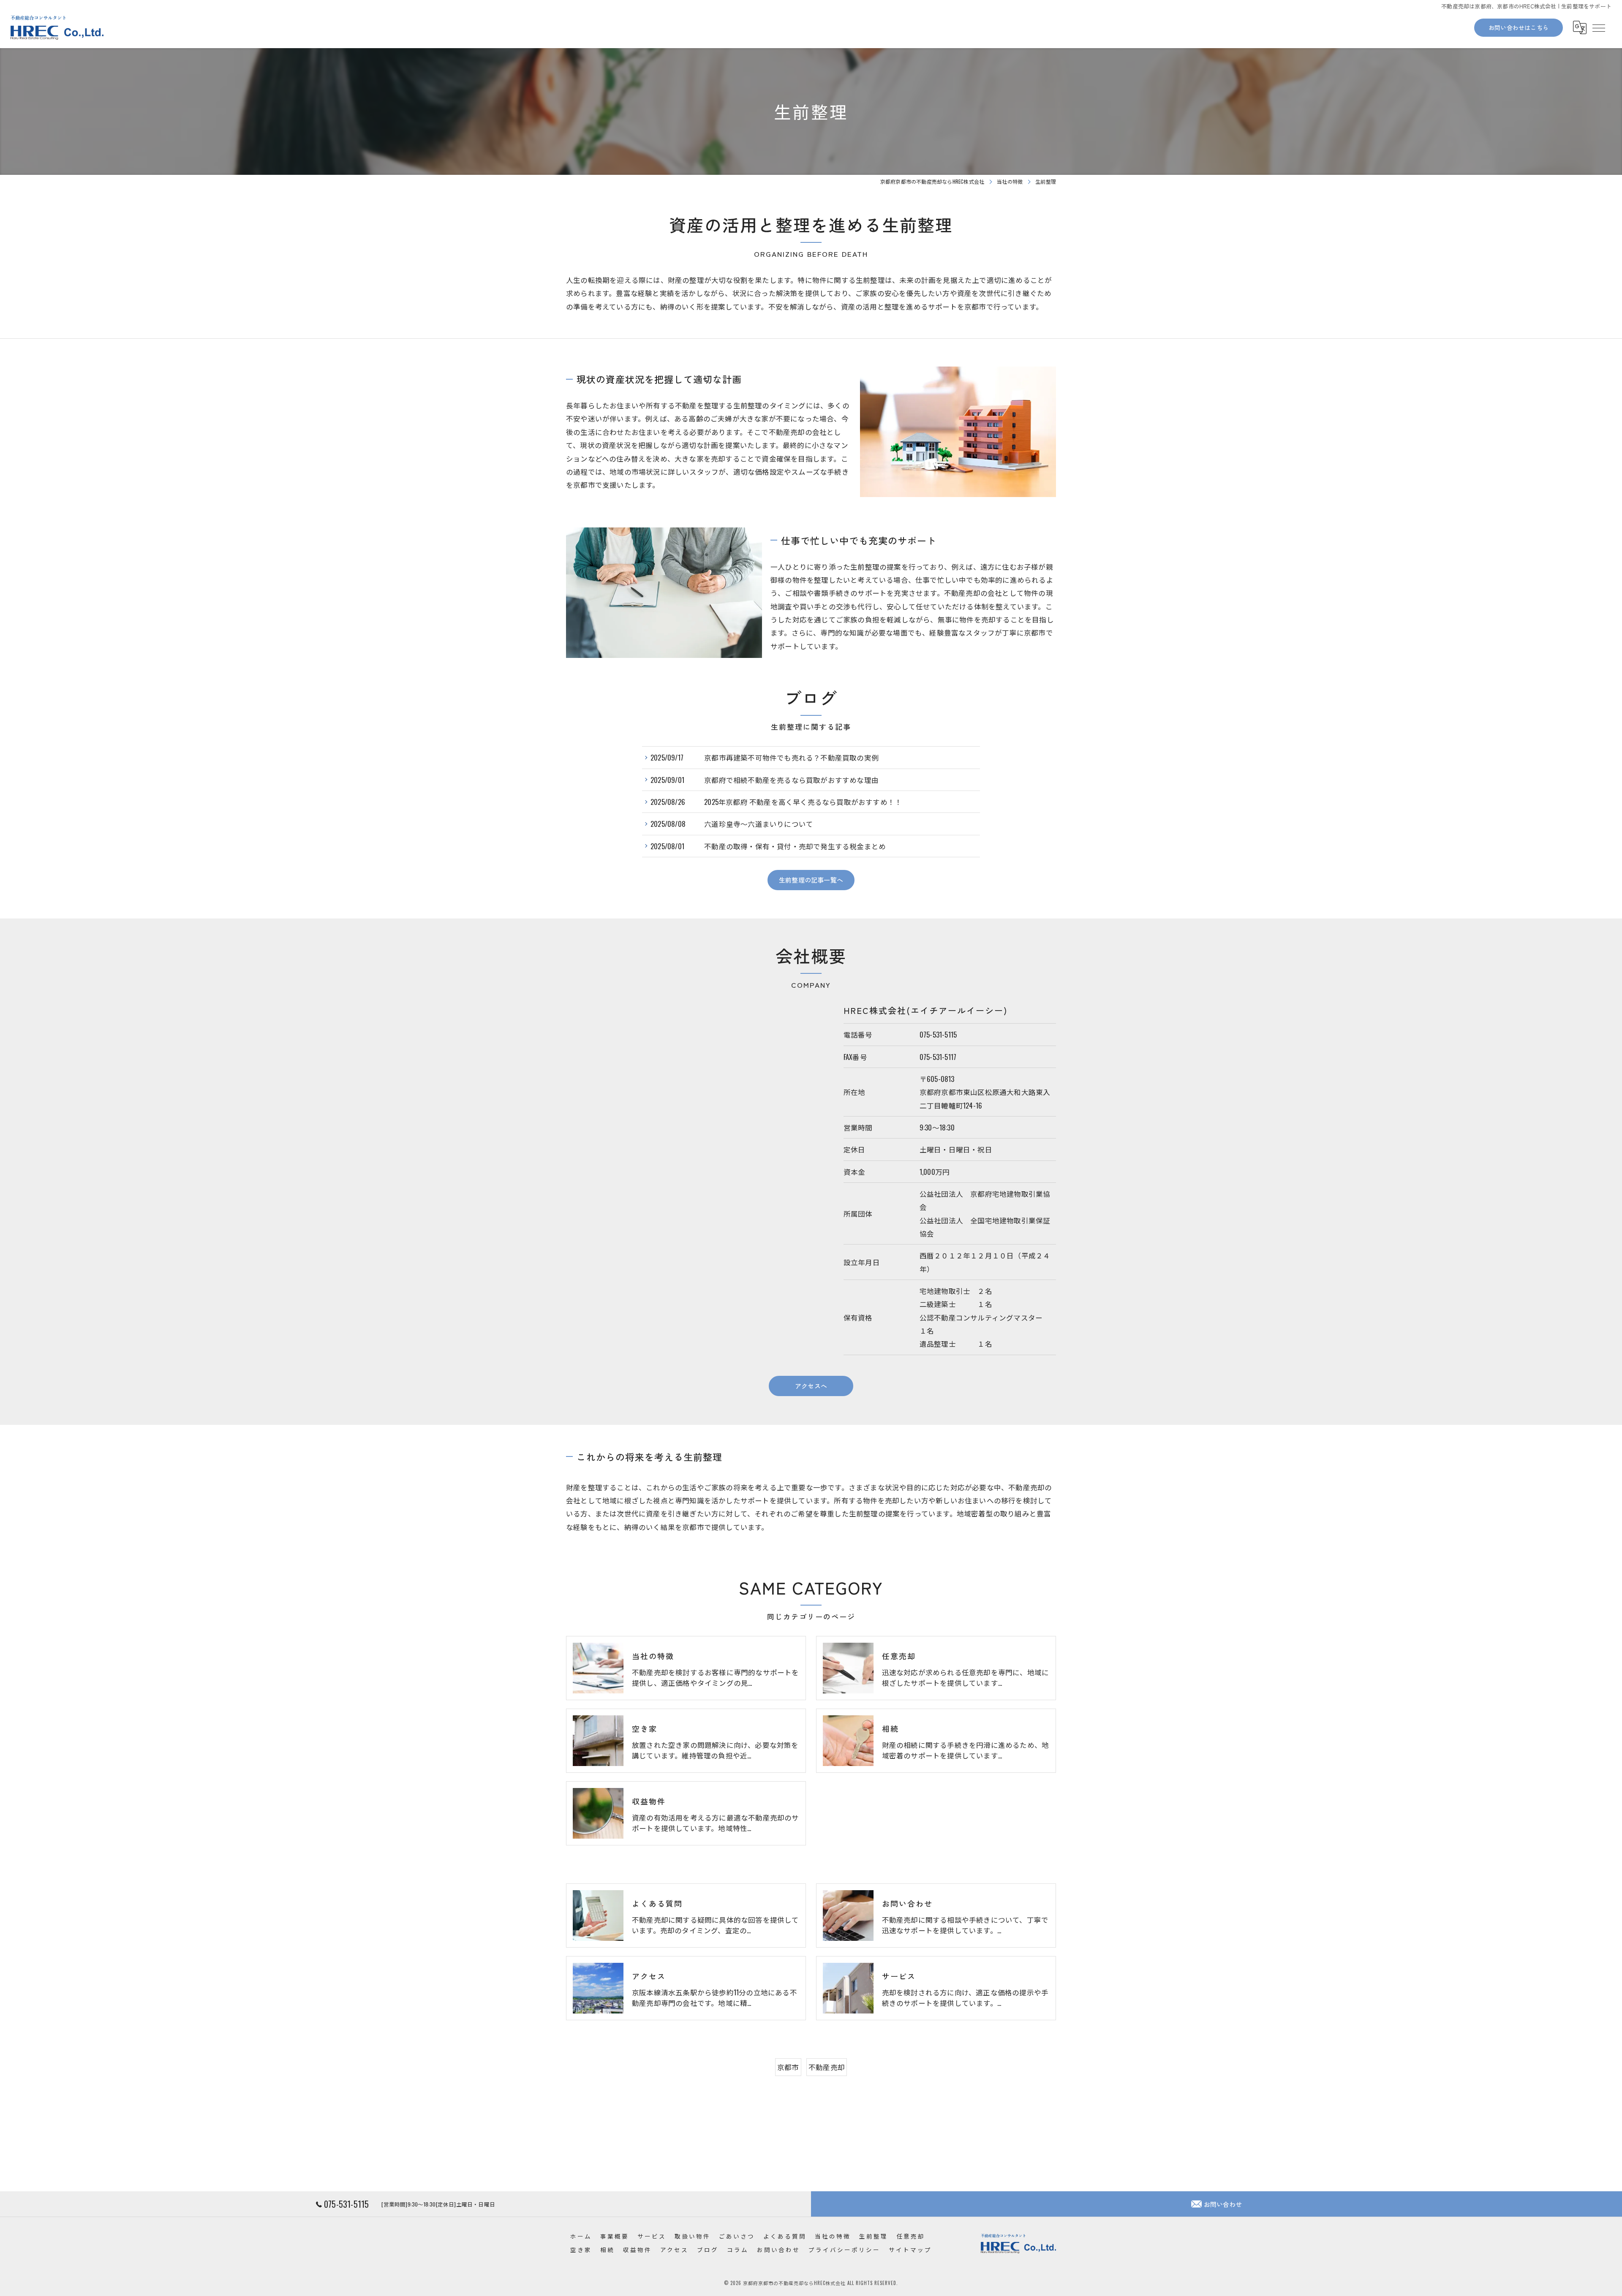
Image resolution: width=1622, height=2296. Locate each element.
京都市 (788, 2067)
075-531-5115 (938, 1034)
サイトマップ (910, 2250)
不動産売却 (827, 2067)
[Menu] (1598, 27)
